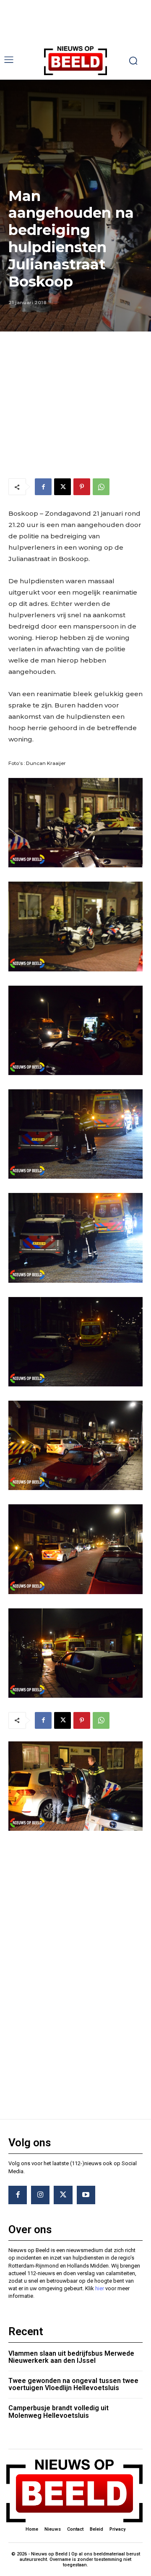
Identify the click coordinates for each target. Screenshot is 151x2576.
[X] (62, 487)
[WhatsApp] (101, 487)
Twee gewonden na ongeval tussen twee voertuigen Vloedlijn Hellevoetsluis (73, 2384)
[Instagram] (40, 2195)
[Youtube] (86, 2195)
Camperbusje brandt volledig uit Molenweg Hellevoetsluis (59, 2412)
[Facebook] (43, 487)
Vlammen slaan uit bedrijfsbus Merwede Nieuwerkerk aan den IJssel (71, 2357)
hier (100, 2288)
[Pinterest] (82, 487)
